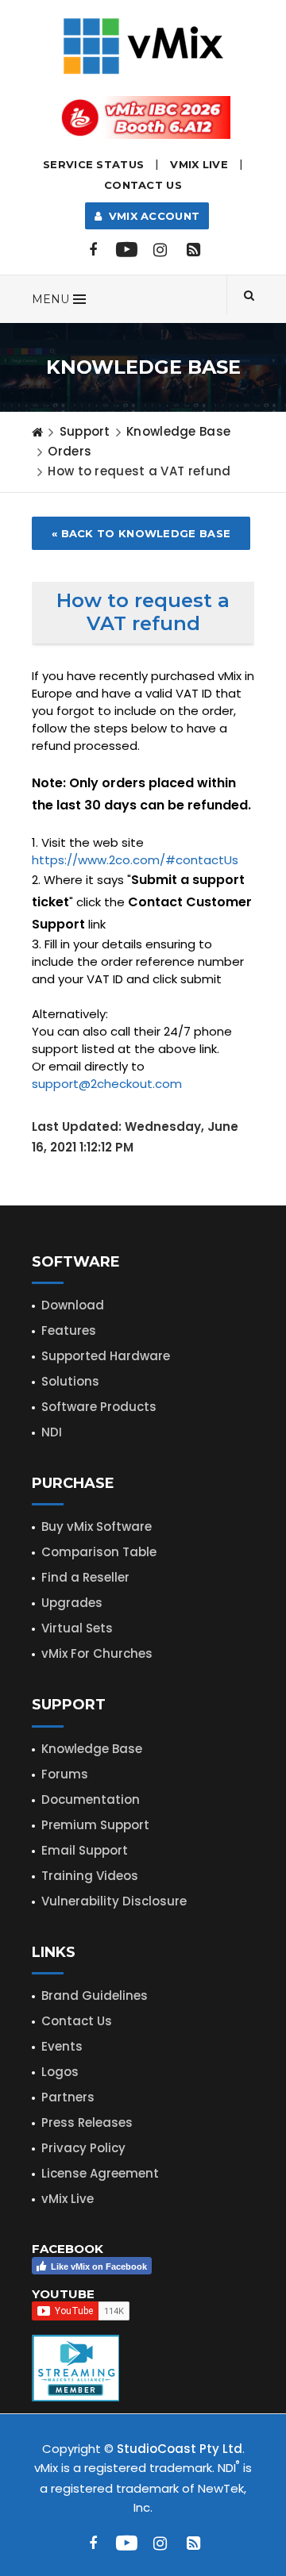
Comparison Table (99, 1552)
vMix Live (68, 2199)
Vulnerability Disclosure (114, 1901)
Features (69, 1330)
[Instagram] (160, 250)
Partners (68, 2097)
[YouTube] (126, 250)
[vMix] (143, 45)
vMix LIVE (199, 164)
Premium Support (95, 1825)
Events (62, 2046)
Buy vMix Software (97, 1526)
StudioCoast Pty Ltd (180, 2449)
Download (73, 1305)
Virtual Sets (77, 1628)
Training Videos (90, 1876)
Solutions (70, 1381)
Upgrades (72, 1603)
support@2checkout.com (107, 1084)
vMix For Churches (97, 1653)
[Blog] (193, 250)
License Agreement (100, 2173)
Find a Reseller (85, 1577)
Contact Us (143, 185)
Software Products (99, 1407)
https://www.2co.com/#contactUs (135, 860)
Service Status (93, 164)
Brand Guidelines (95, 1995)
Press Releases (87, 2122)
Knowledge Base (178, 431)
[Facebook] (93, 250)
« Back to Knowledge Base (141, 533)
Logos (60, 2072)
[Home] (37, 432)
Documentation (91, 1799)
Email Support (85, 1850)
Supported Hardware (106, 1356)
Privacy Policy (83, 2148)
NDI (52, 1432)
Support (85, 431)
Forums (65, 1774)
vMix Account (151, 216)
